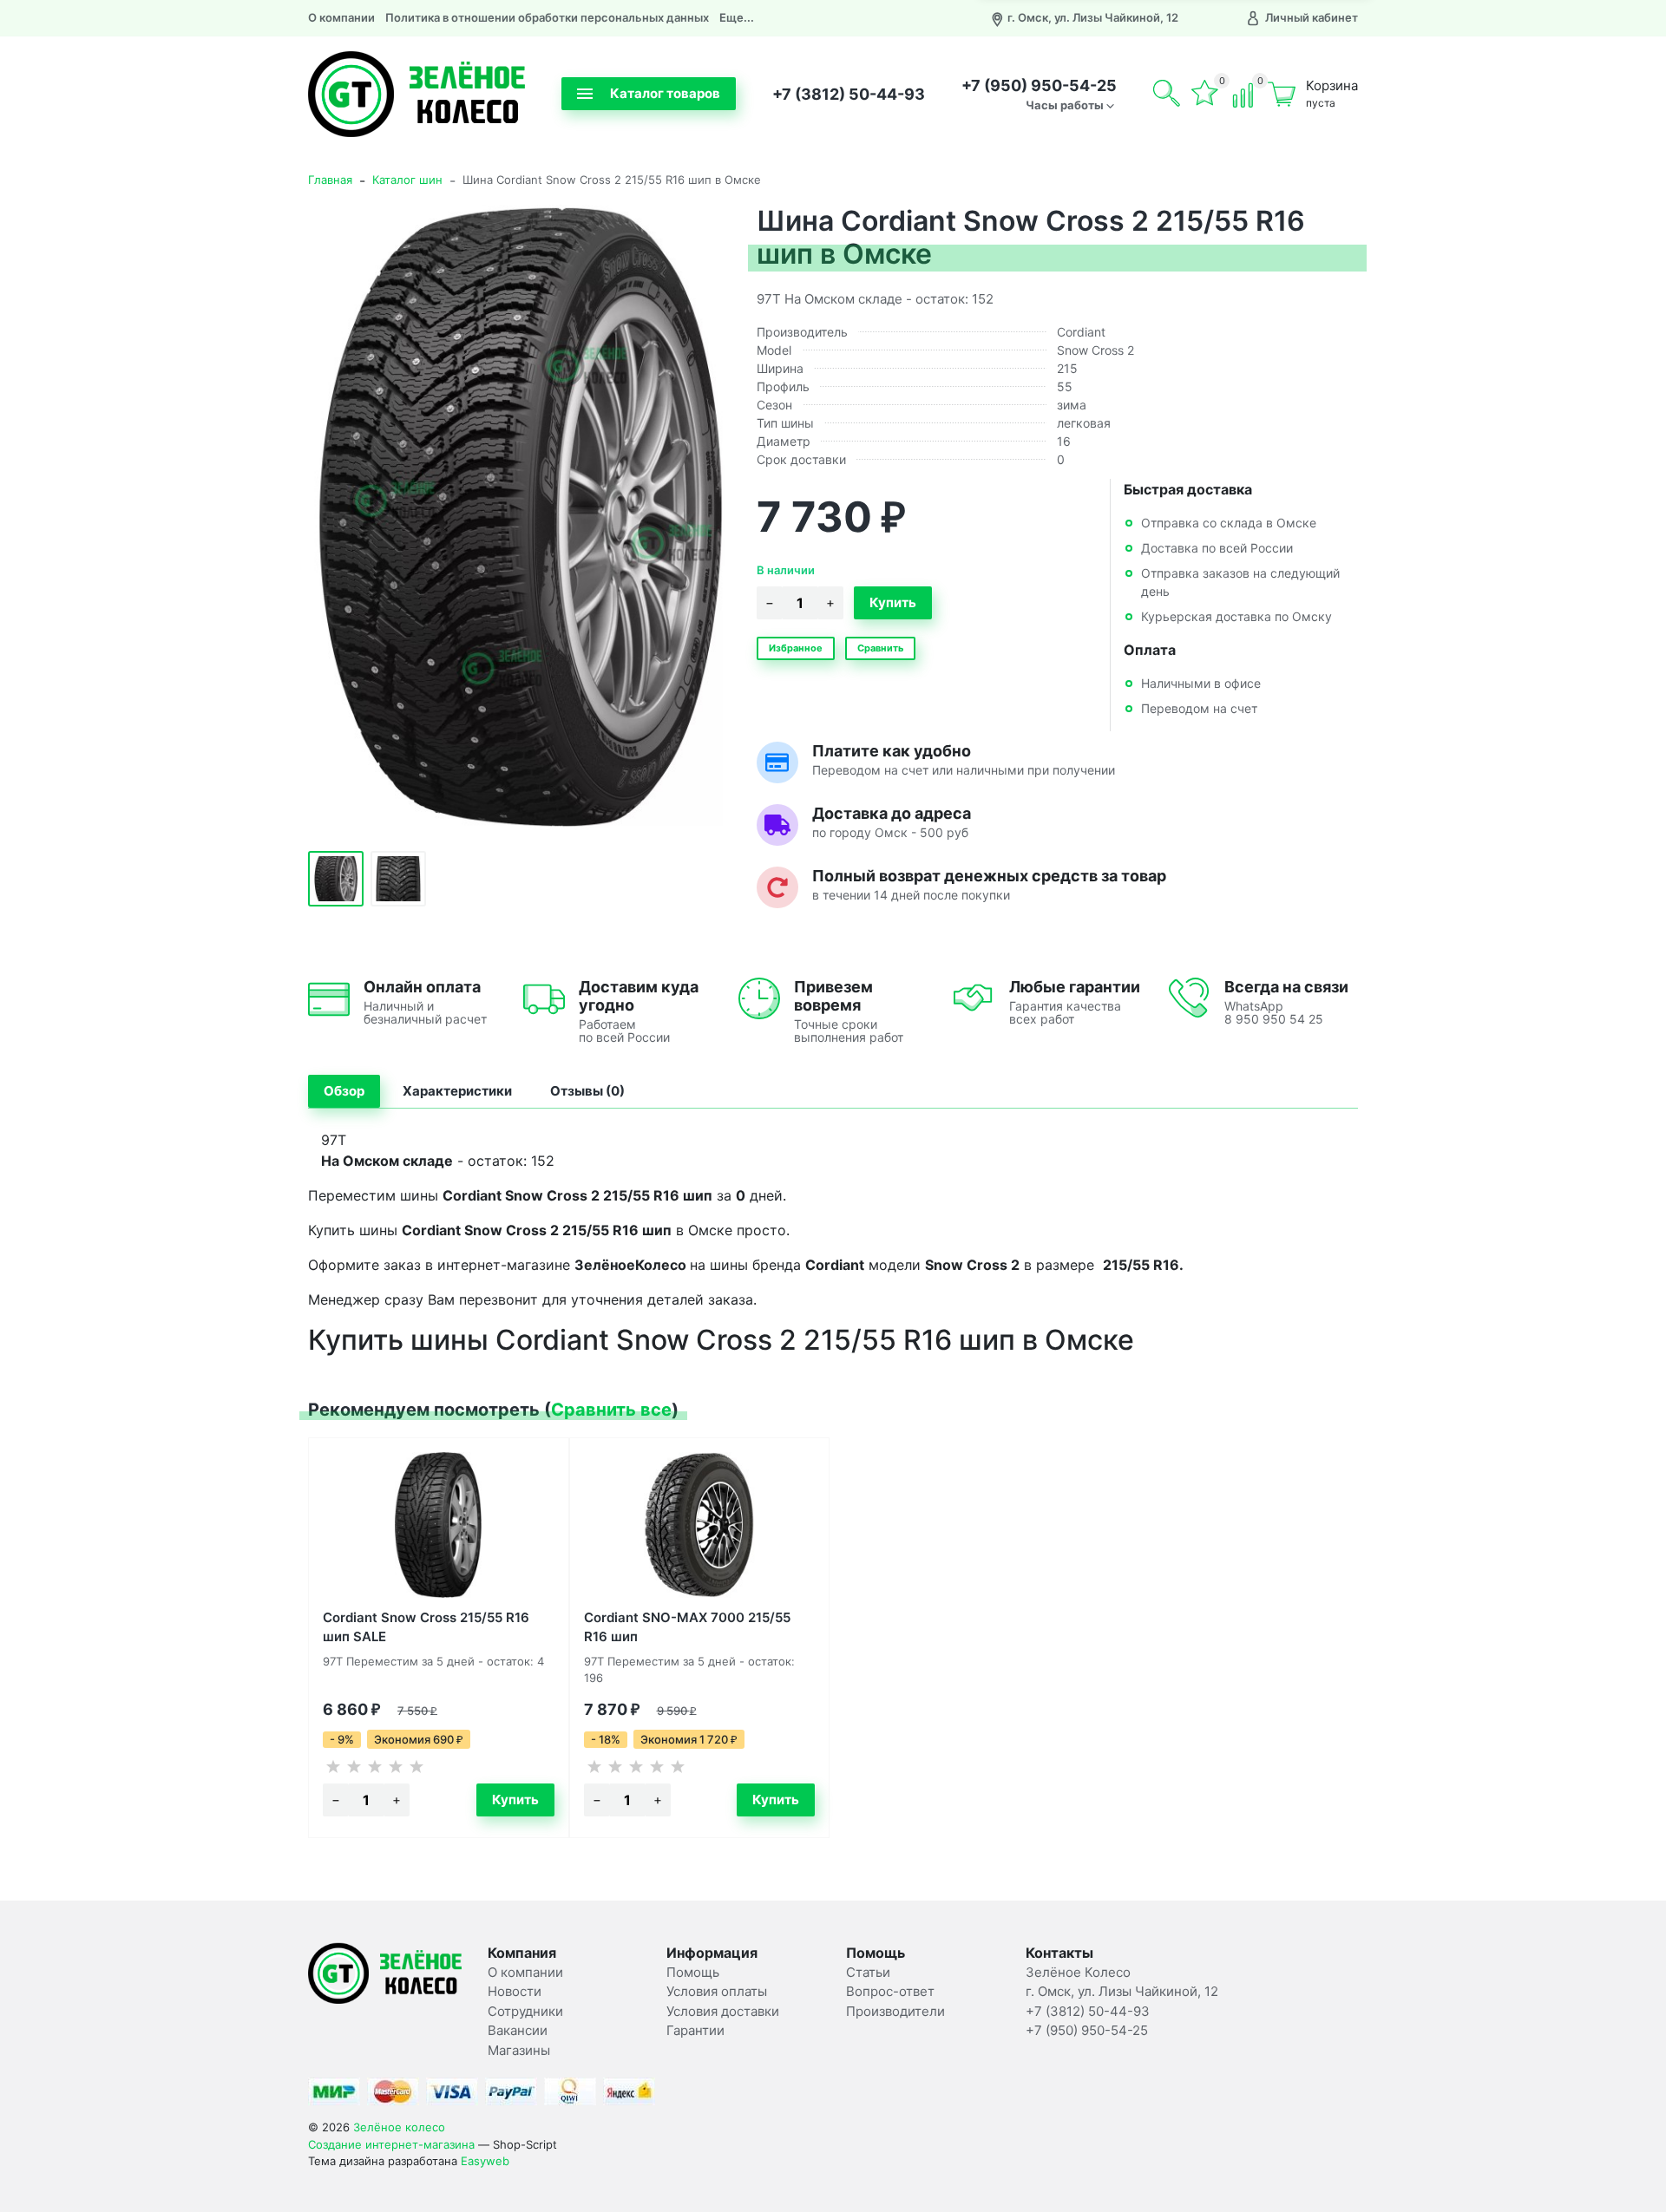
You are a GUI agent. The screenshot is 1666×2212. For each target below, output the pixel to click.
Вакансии (518, 2030)
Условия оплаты (717, 1991)
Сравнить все (611, 1410)
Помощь (693, 1972)
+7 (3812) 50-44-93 (849, 94)
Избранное (796, 648)
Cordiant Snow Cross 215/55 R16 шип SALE (426, 1626)
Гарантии (695, 2030)
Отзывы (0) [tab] (587, 1091)
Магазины (519, 2050)
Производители (895, 2011)
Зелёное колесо (399, 2127)
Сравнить (880, 648)
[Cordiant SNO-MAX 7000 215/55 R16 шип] (700, 1525)
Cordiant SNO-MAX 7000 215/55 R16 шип (687, 1626)
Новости (515, 1991)
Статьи (868, 1972)
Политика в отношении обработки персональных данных (547, 17)
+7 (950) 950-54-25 (1039, 85)
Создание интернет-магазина (391, 2144)
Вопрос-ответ (890, 1991)
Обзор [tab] (344, 1091)
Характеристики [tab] (457, 1091)
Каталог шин (407, 180)
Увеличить (519, 517)
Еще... (737, 17)
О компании (341, 17)
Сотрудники (525, 2011)
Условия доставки (723, 2011)
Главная (330, 180)
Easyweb (485, 2161)
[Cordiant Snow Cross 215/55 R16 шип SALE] (439, 1525)
